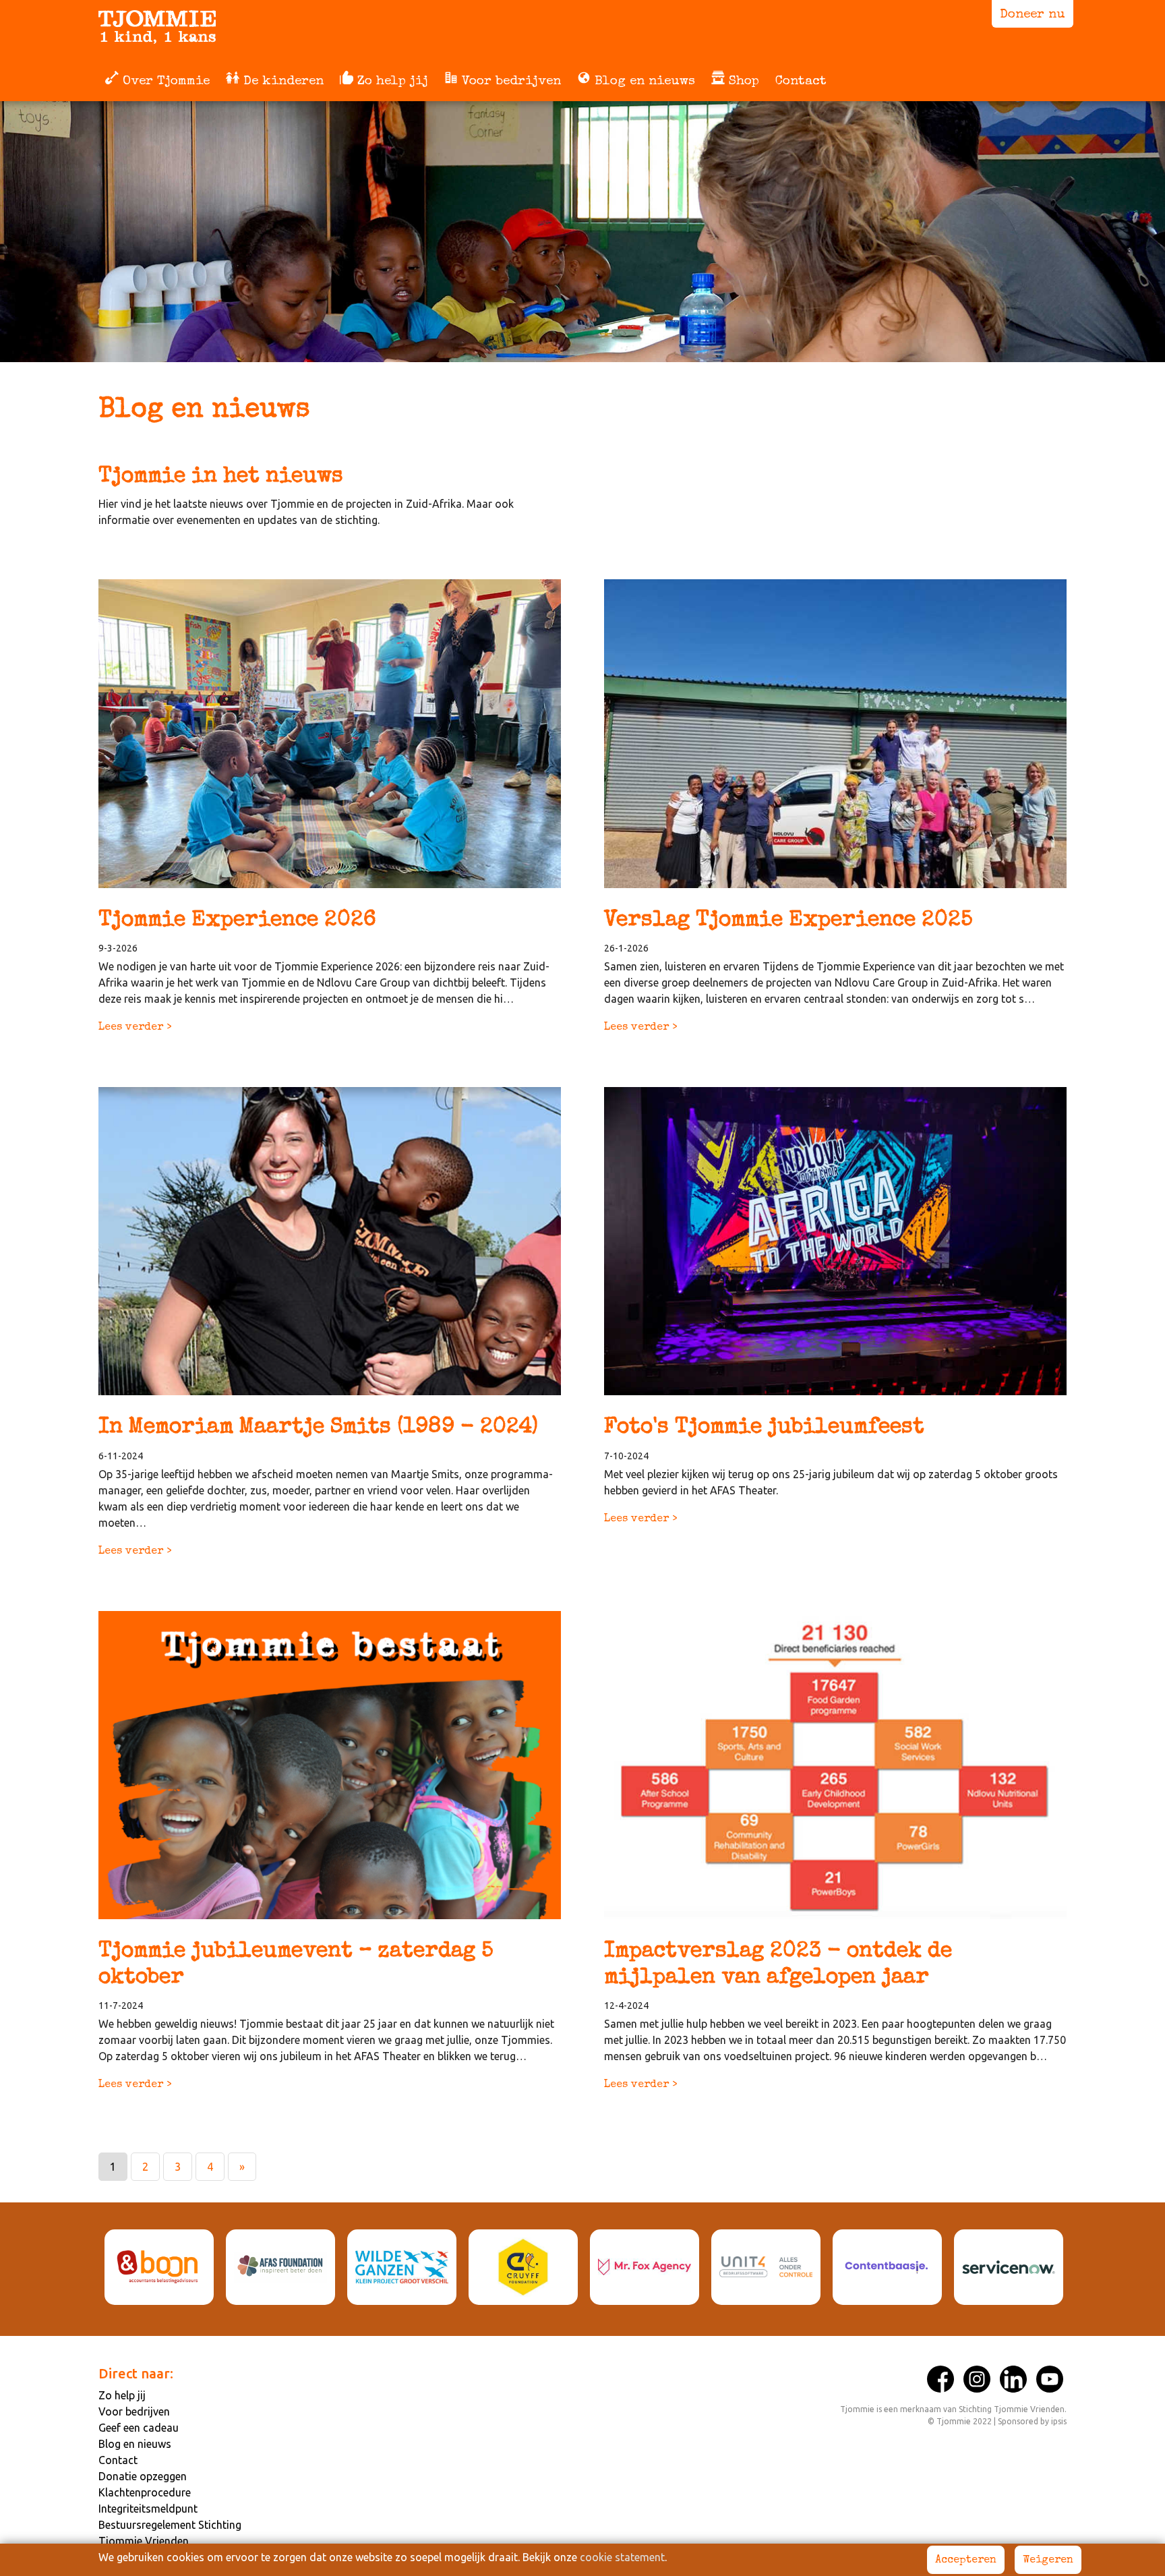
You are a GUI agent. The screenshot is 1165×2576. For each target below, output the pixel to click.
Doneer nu (1033, 15)
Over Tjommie (164, 82)
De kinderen (281, 82)
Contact (801, 82)
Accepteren (966, 2560)
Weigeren (1048, 2560)
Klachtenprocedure (145, 2492)
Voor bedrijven (509, 82)
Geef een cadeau (139, 2428)
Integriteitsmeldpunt (148, 2509)
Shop (742, 82)
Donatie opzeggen (143, 2476)
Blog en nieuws (643, 82)
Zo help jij (391, 82)
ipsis (1059, 2421)
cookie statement (622, 2557)
